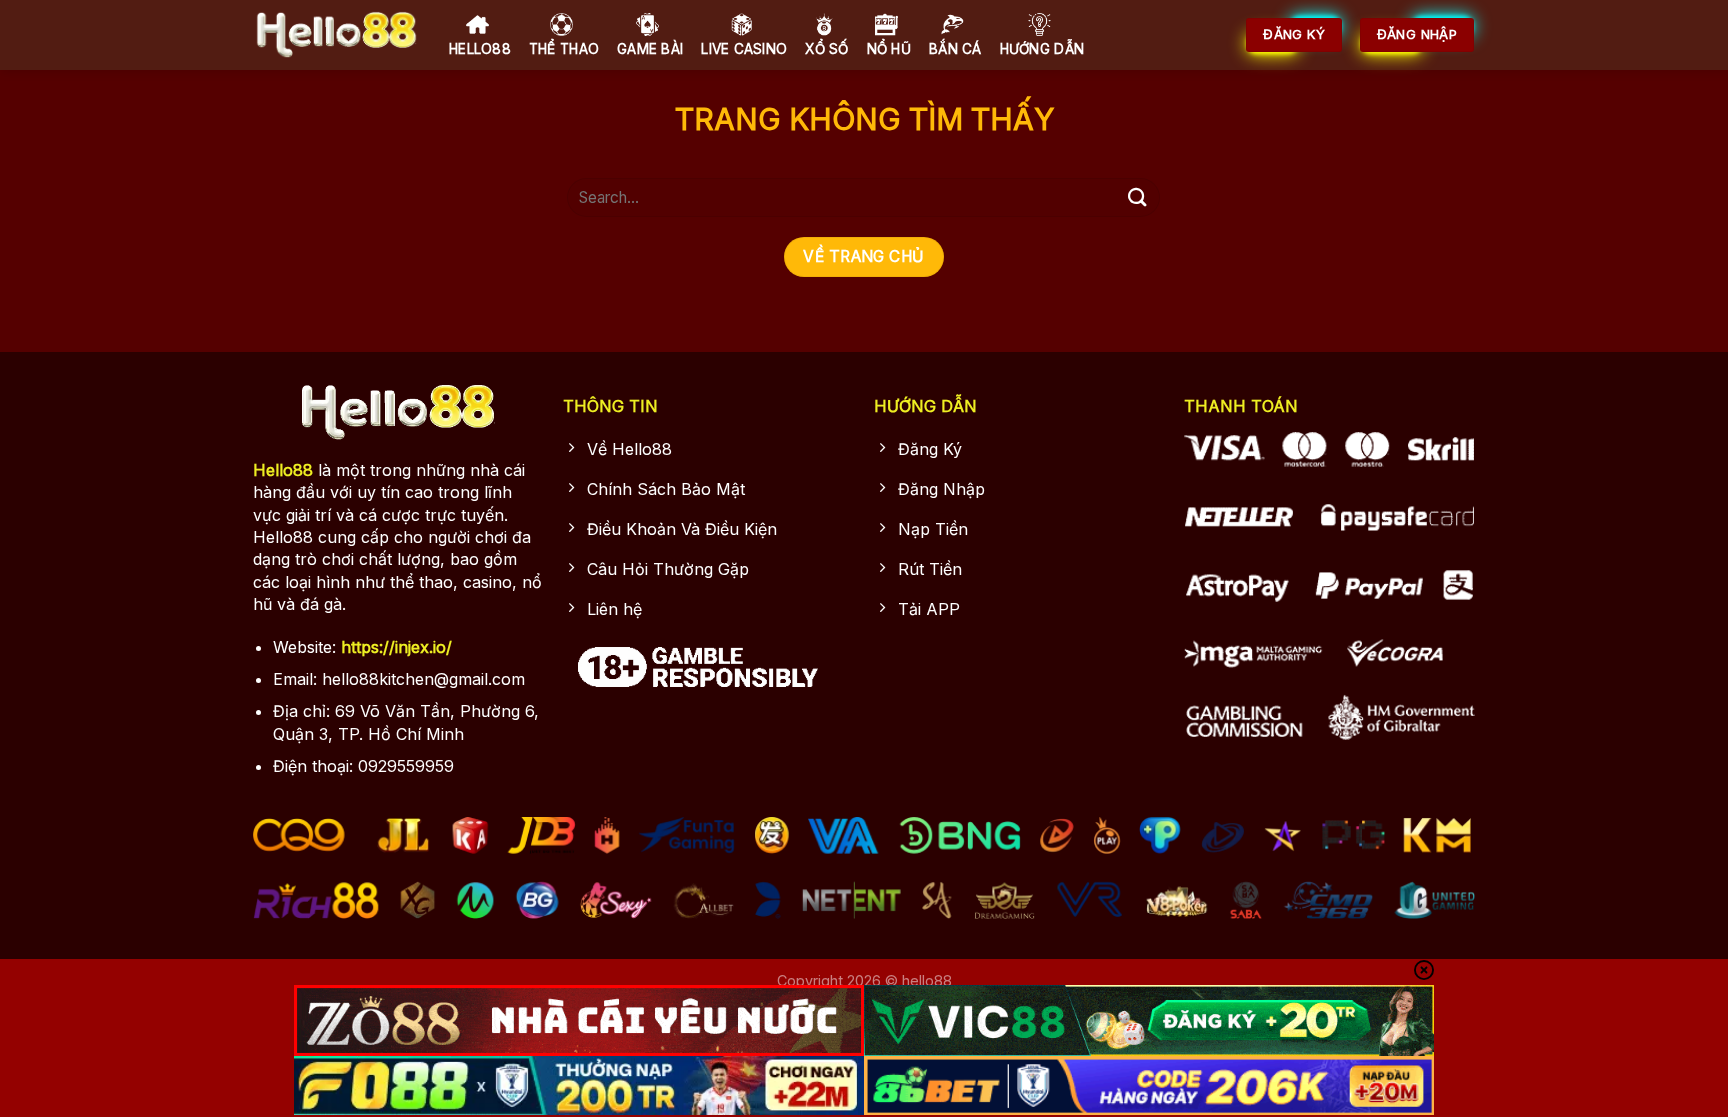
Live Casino (744, 49)
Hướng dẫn (1042, 49)
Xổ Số (826, 49)
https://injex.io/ (396, 647)
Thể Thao (564, 49)
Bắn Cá (955, 49)
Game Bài (650, 49)
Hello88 (480, 49)
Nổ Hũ (889, 49)
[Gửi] (1137, 197)
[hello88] (336, 35)
